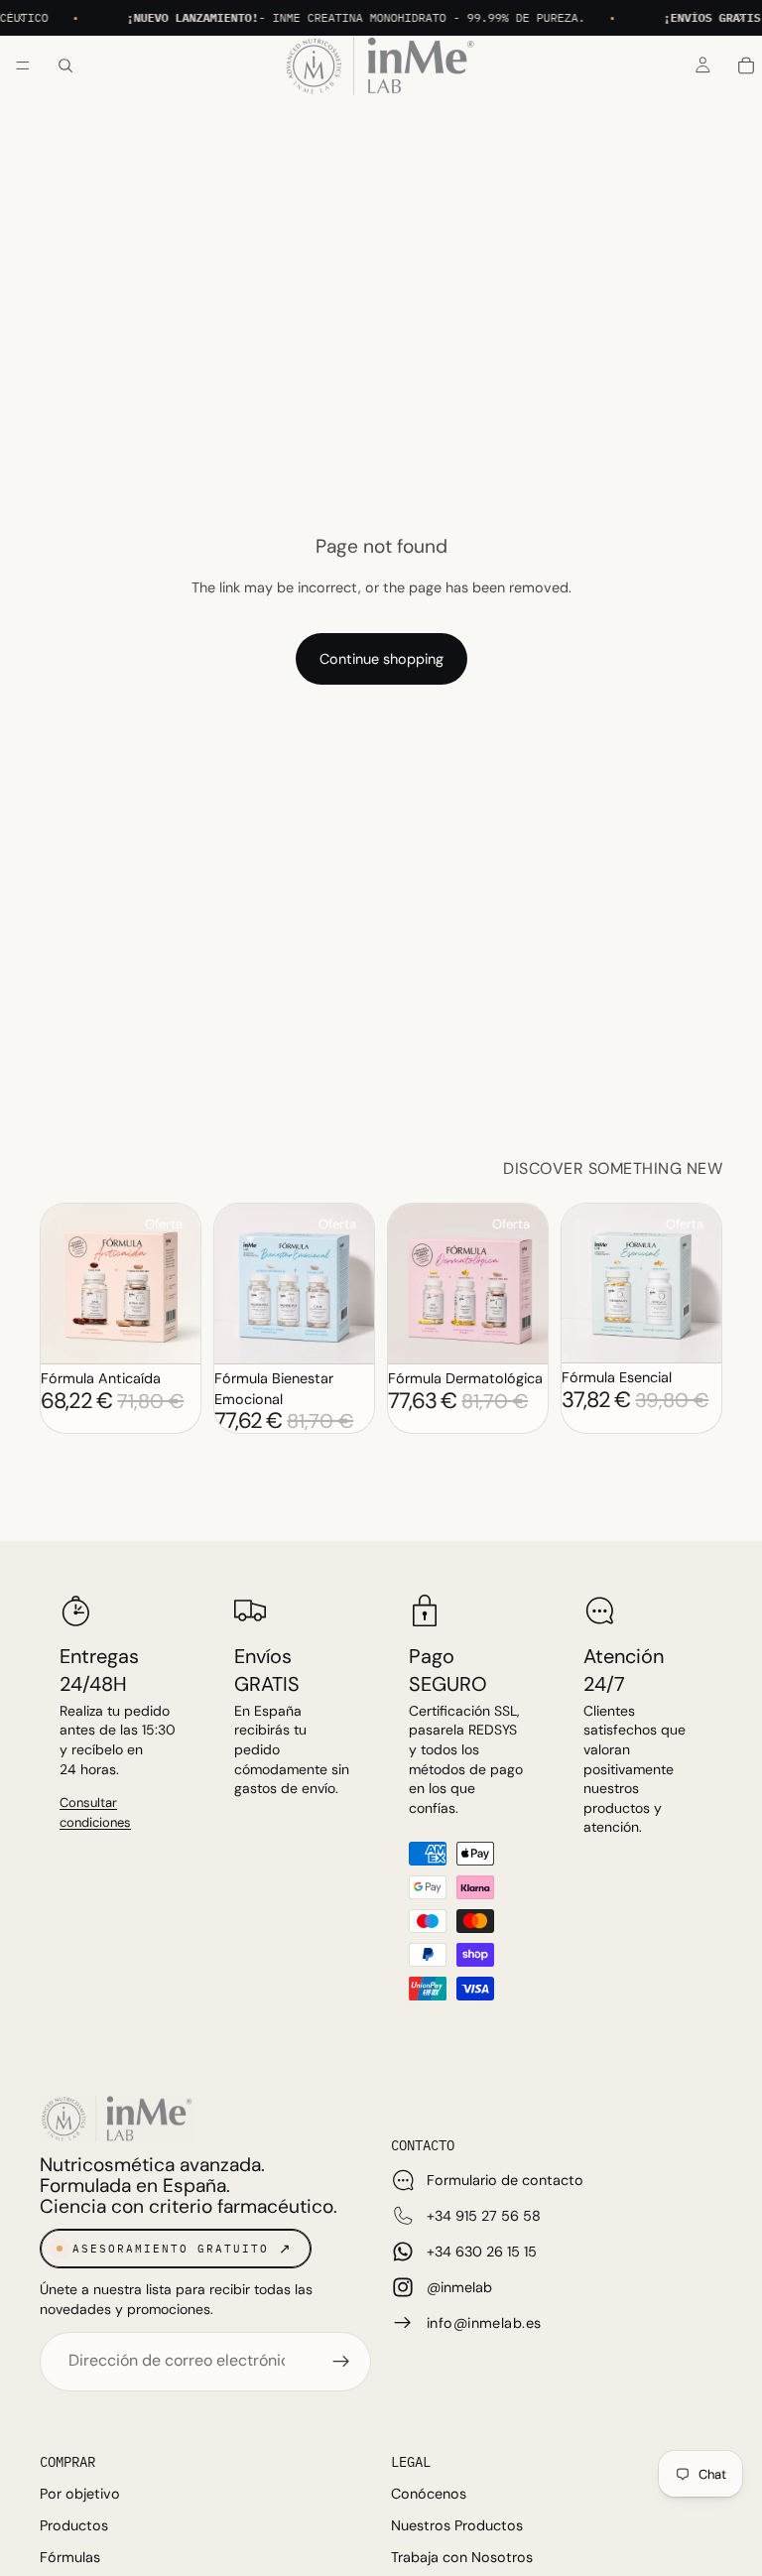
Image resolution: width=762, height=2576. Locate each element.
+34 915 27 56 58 (484, 2216)
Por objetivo (80, 2494)
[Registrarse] (341, 2362)
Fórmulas (70, 2557)
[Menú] (23, 65)
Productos (74, 2525)
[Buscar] (65, 65)
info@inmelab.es (484, 2323)
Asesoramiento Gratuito (171, 2249)
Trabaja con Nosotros (462, 2557)
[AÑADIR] (162, 1334)
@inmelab (459, 2287)
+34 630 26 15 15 (482, 2252)
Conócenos (429, 2494)
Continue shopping (381, 659)
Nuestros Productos (457, 2525)
